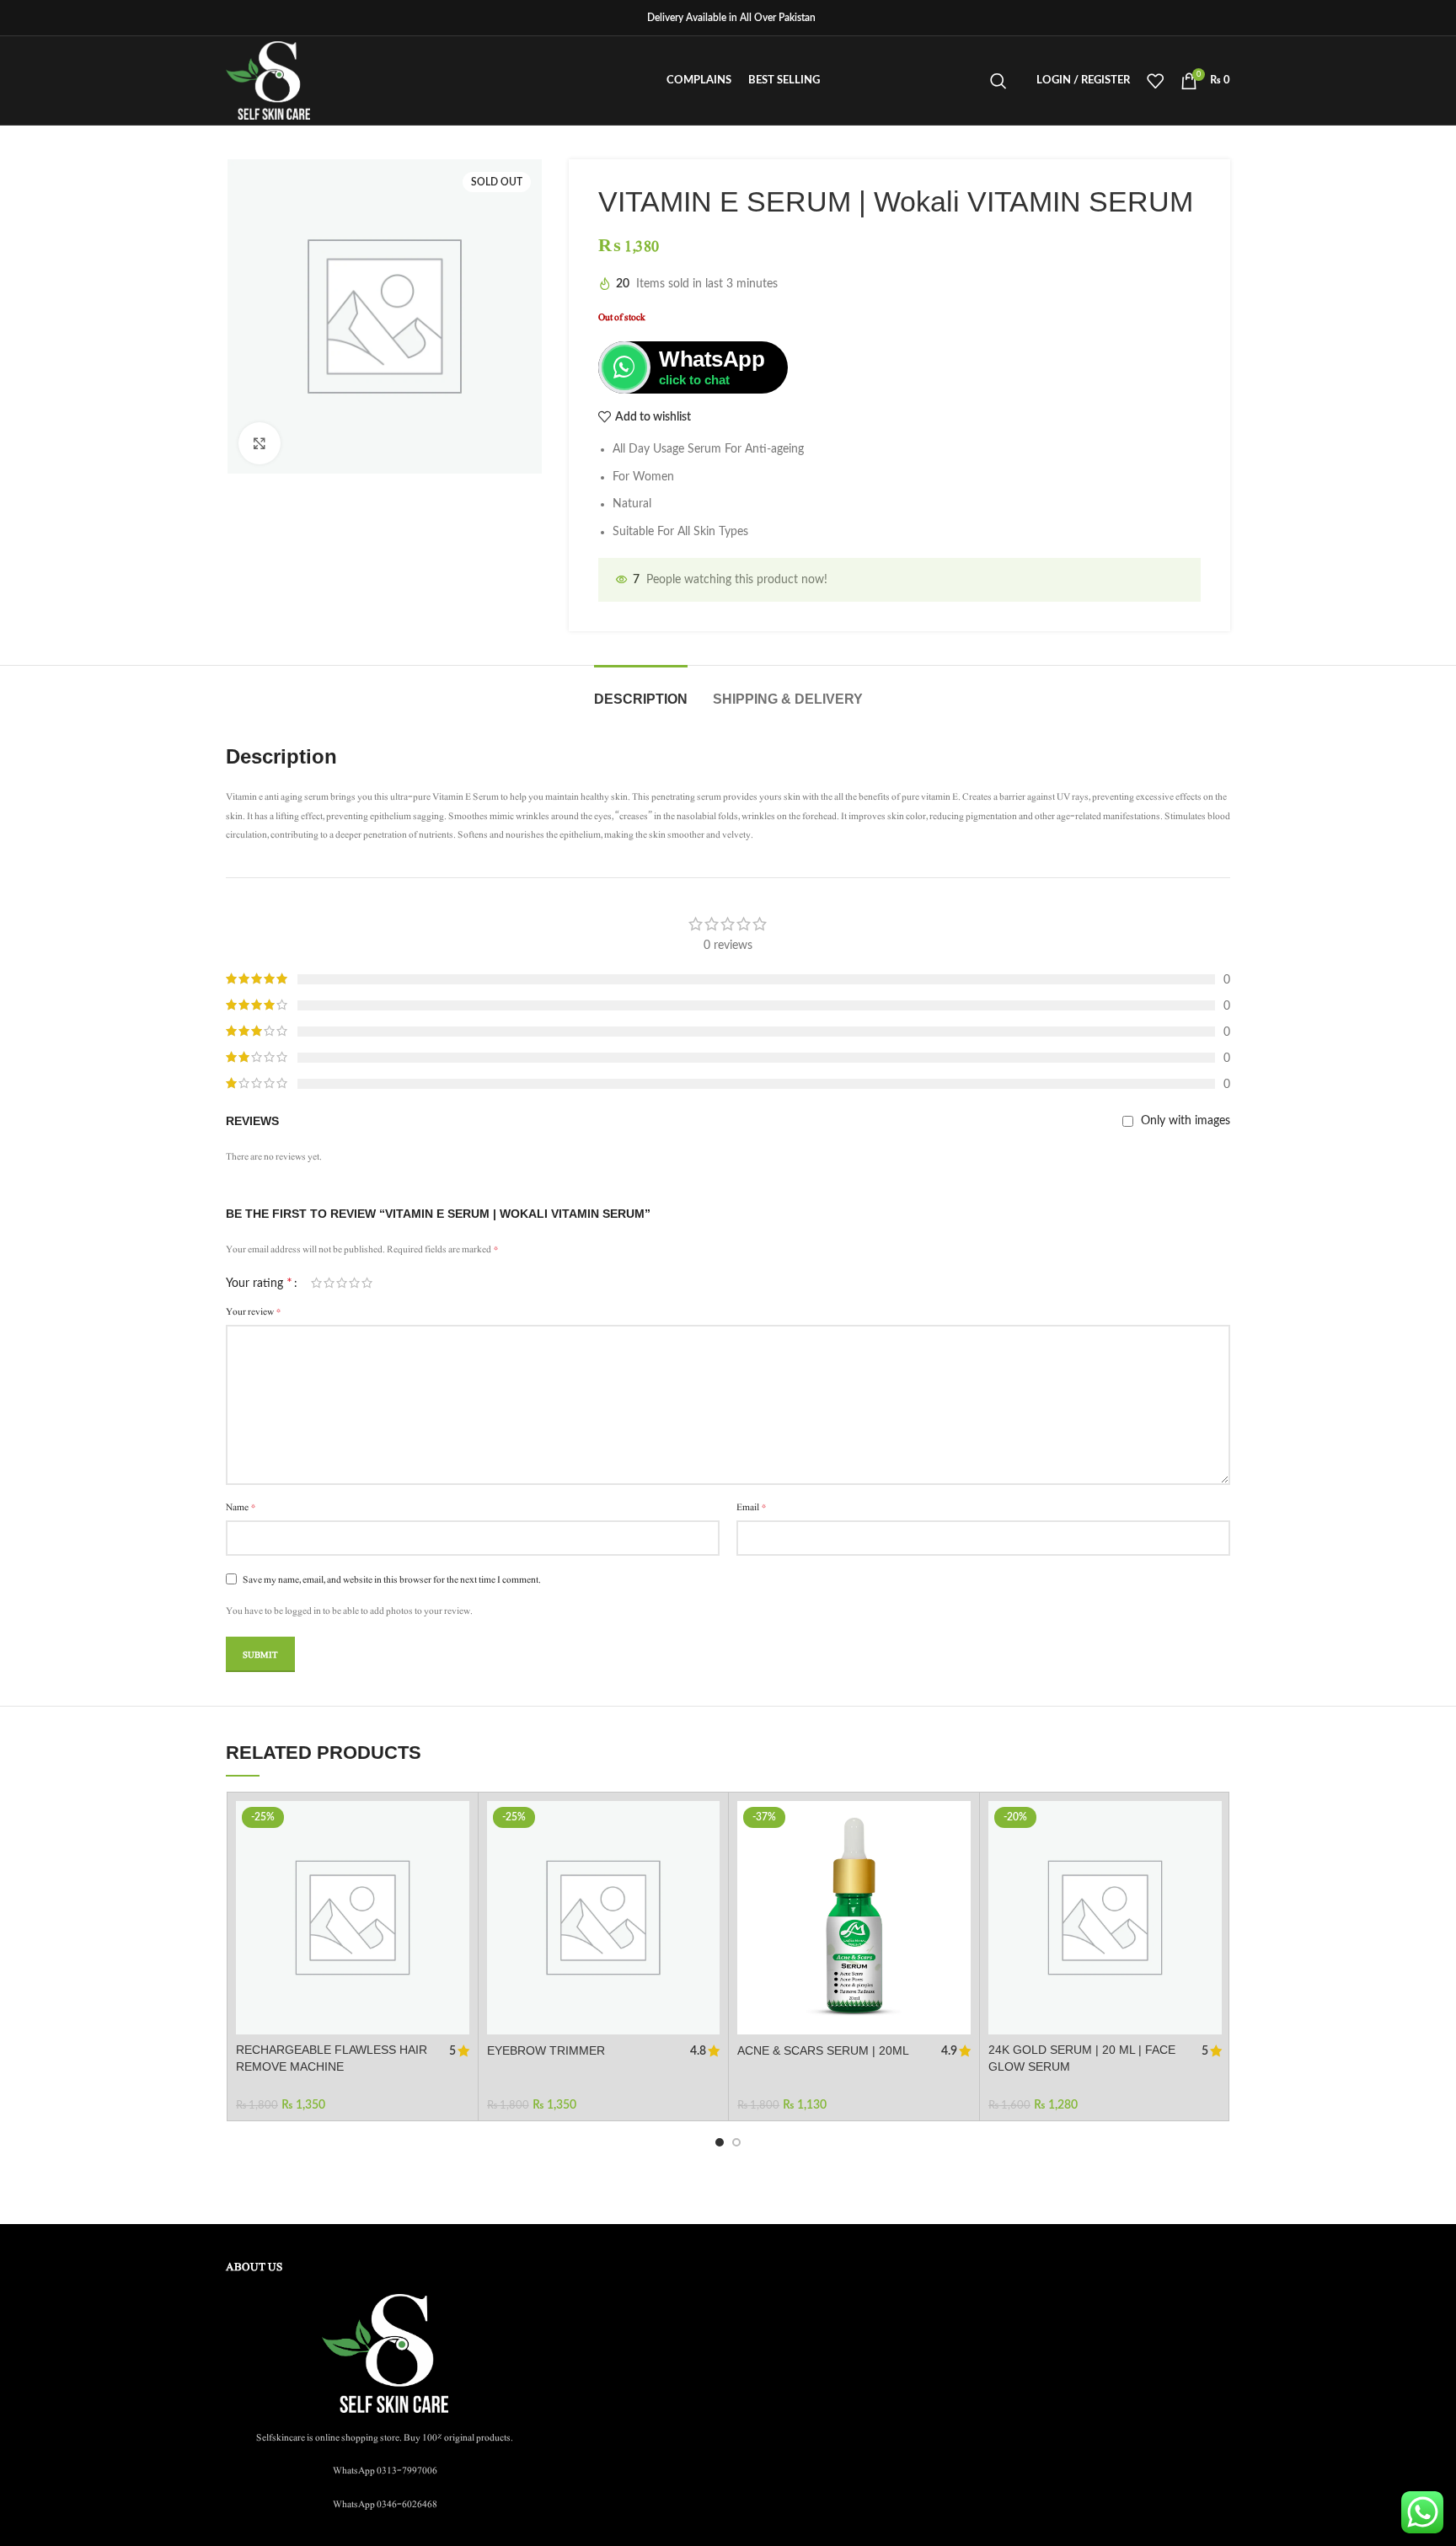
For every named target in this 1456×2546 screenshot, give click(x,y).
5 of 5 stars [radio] (367, 1283)
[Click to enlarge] (260, 443)
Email (752, 1507)
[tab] (641, 691)
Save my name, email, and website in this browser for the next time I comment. (392, 1579)
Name (241, 1507)
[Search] (998, 81)
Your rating (259, 1283)
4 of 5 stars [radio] (354, 1283)
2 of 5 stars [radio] (329, 1283)
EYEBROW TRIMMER (546, 2050)
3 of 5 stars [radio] (342, 1283)
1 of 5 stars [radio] (316, 1283)
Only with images (1186, 1121)
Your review (254, 1311)
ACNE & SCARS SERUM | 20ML (823, 2050)
